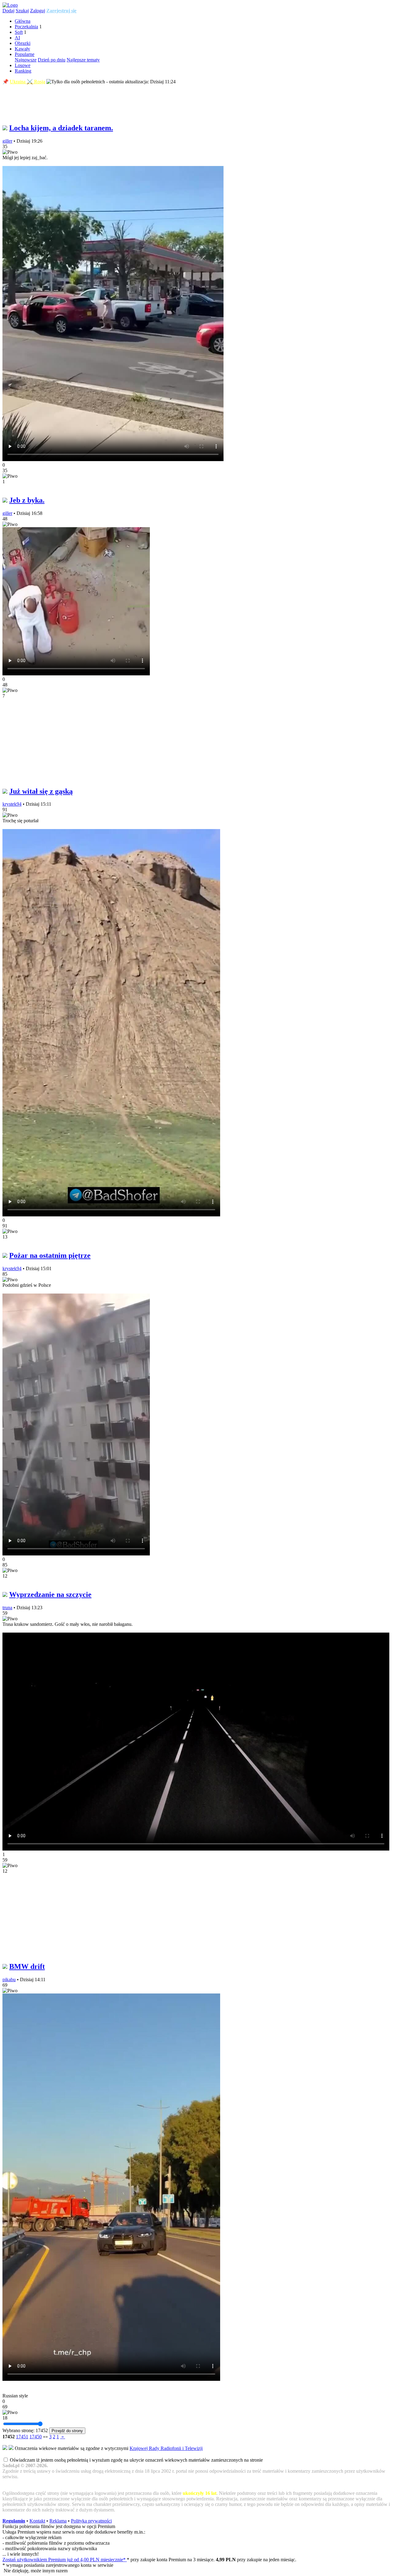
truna (7, 1608)
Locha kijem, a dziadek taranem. (61, 128)
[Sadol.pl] (10, 5)
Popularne (25, 54)
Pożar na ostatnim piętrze (50, 1255)
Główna (23, 21)
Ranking (23, 71)
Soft (19, 32)
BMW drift (27, 1966)
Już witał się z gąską (41, 791)
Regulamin (14, 2521)
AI (17, 38)
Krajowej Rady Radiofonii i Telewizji (166, 2448)
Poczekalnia (26, 27)
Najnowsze (26, 60)
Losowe (23, 65)
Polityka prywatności (91, 2521)
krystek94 (12, 804)
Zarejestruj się (61, 11)
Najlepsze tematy (83, 60)
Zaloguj (38, 11)
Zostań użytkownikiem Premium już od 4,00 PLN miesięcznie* (65, 2560)
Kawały (22, 49)
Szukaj (22, 11)
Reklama (58, 2521)
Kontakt (37, 2521)
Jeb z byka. (27, 500)
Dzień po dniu (52, 60)
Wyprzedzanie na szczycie (50, 1594)
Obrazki (23, 43)
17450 (36, 2437)
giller (7, 141)
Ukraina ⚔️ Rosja (27, 82)
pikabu (9, 1979)
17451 (22, 2437)
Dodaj (8, 11)
